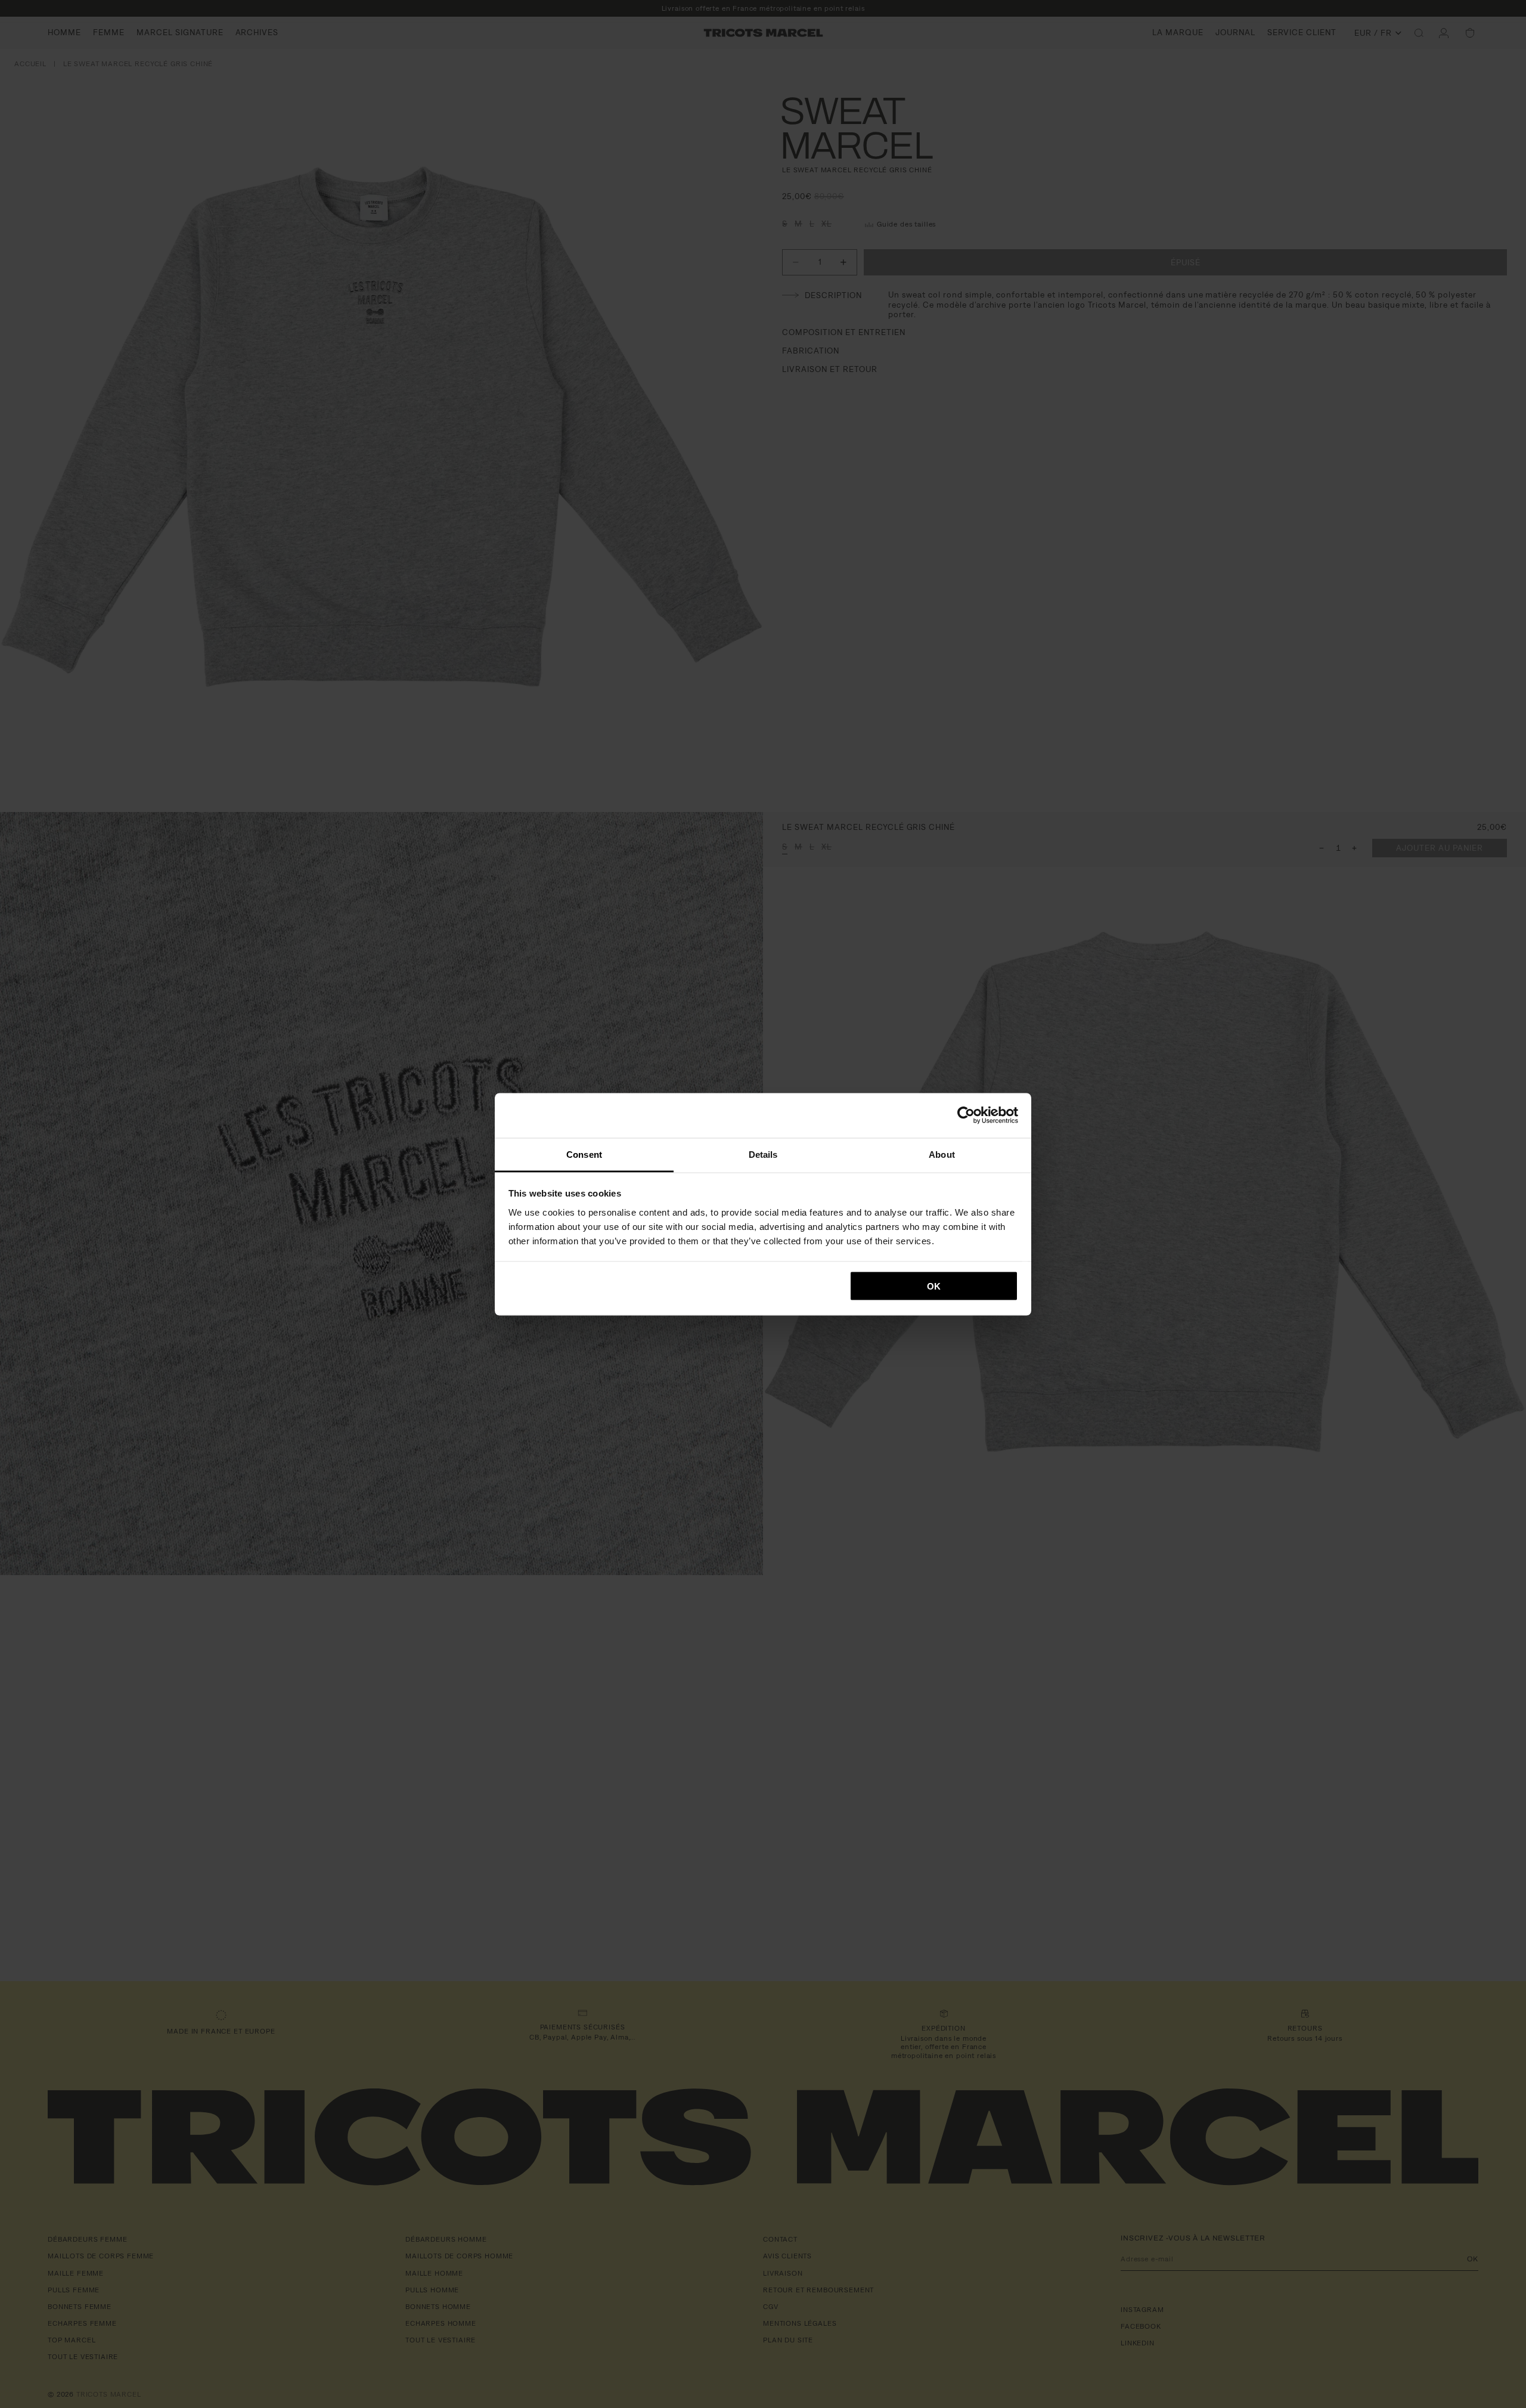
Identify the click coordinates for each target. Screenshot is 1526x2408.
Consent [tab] (584, 1154)
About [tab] (942, 1154)
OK (934, 1286)
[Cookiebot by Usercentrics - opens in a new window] (966, 1115)
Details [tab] (763, 1154)
